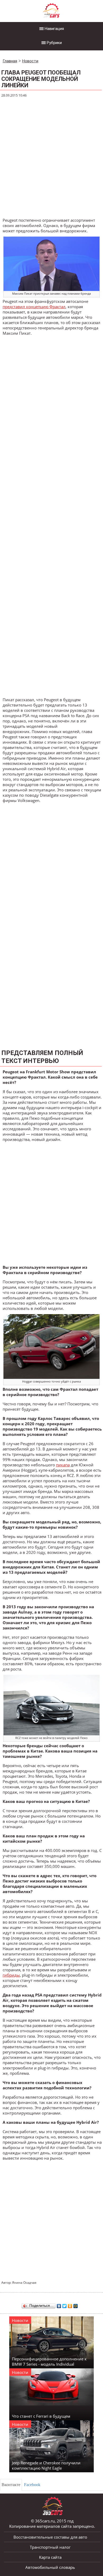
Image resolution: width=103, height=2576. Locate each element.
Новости (30, 61)
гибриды (11, 1975)
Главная (10, 61)
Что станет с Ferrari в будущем (41, 2416)
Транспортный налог (50, 2547)
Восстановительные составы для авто (50, 2537)
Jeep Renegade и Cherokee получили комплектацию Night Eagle (46, 2465)
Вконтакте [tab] (11, 2485)
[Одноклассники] (70, 2305)
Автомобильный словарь (50, 2567)
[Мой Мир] (76, 2305)
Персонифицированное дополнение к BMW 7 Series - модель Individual (49, 2361)
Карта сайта (50, 2557)
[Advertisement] (51, 158)
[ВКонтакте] (59, 2305)
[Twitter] (65, 2305)
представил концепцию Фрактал (34, 307)
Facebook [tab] (32, 2485)
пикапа (63, 1465)
